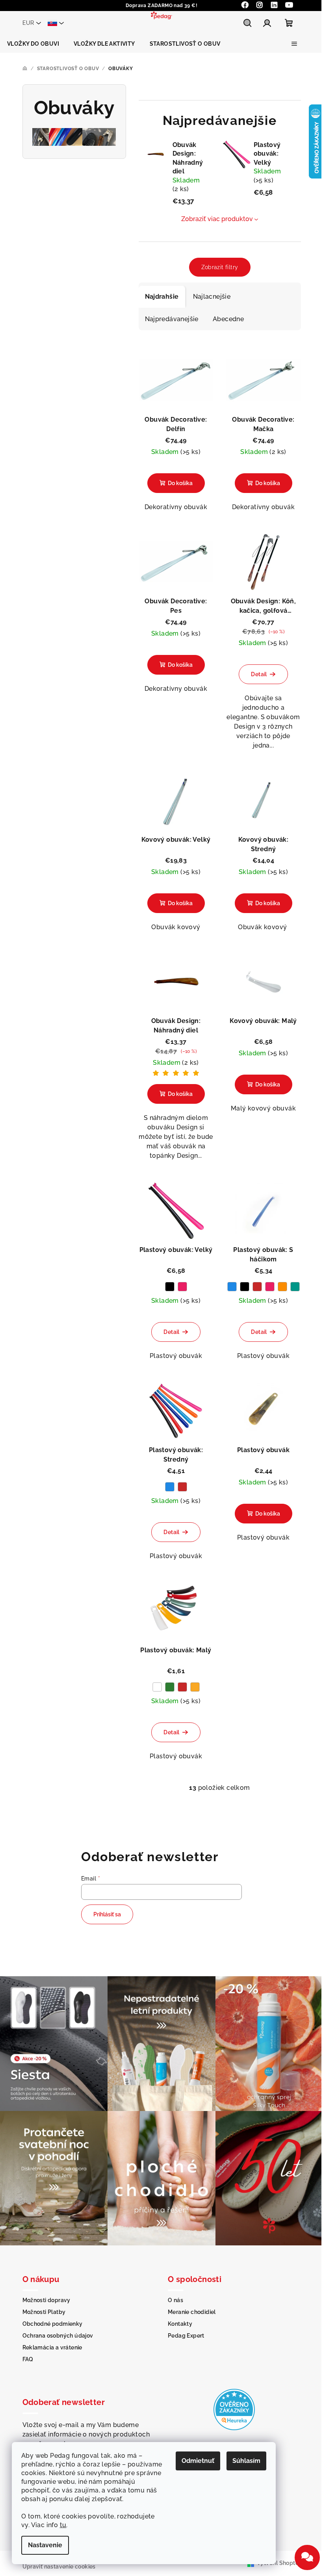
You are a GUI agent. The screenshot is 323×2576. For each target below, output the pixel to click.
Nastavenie (45, 2545)
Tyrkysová (295, 1287)
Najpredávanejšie (172, 319)
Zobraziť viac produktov (217, 219)
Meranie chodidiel (192, 2312)
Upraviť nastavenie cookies (59, 2567)
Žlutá (195, 1687)
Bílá (157, 1687)
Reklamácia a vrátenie (52, 2347)
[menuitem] (33, 44)
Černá (170, 1287)
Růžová (182, 1287)
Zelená (170, 1687)
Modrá (232, 1287)
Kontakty (180, 2324)
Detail (259, 674)
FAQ (28, 2359)
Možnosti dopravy (46, 2300)
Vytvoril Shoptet (279, 2563)
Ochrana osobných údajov (58, 2336)
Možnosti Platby (44, 2312)
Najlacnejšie (212, 297)
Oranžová (282, 1287)
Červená (257, 1287)
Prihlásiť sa (107, 1914)
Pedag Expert (186, 2336)
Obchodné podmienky (53, 2324)
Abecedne (228, 319)
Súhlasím (246, 2461)
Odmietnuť (198, 2461)
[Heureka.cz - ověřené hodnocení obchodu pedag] (234, 2409)
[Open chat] (307, 2557)
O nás (175, 2300)
